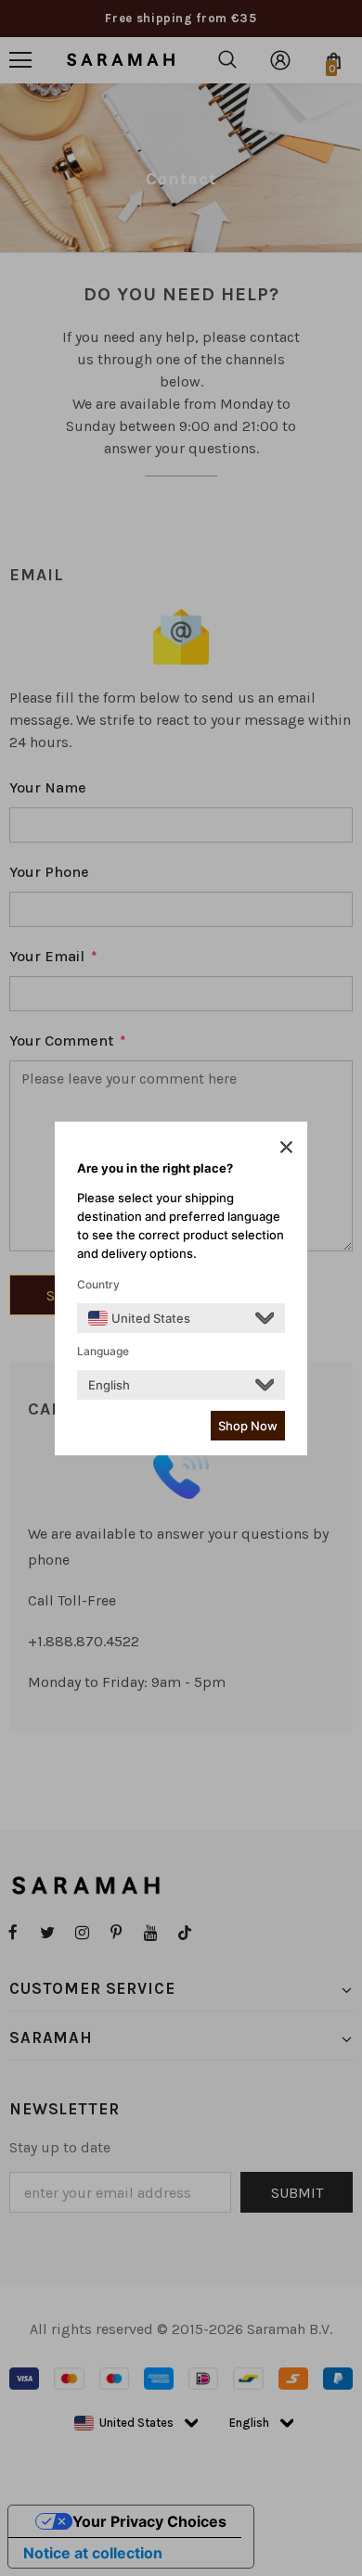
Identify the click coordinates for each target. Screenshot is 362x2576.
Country (98, 1284)
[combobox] (139, 1318)
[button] (286, 1147)
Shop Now (248, 1426)
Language (103, 1351)
